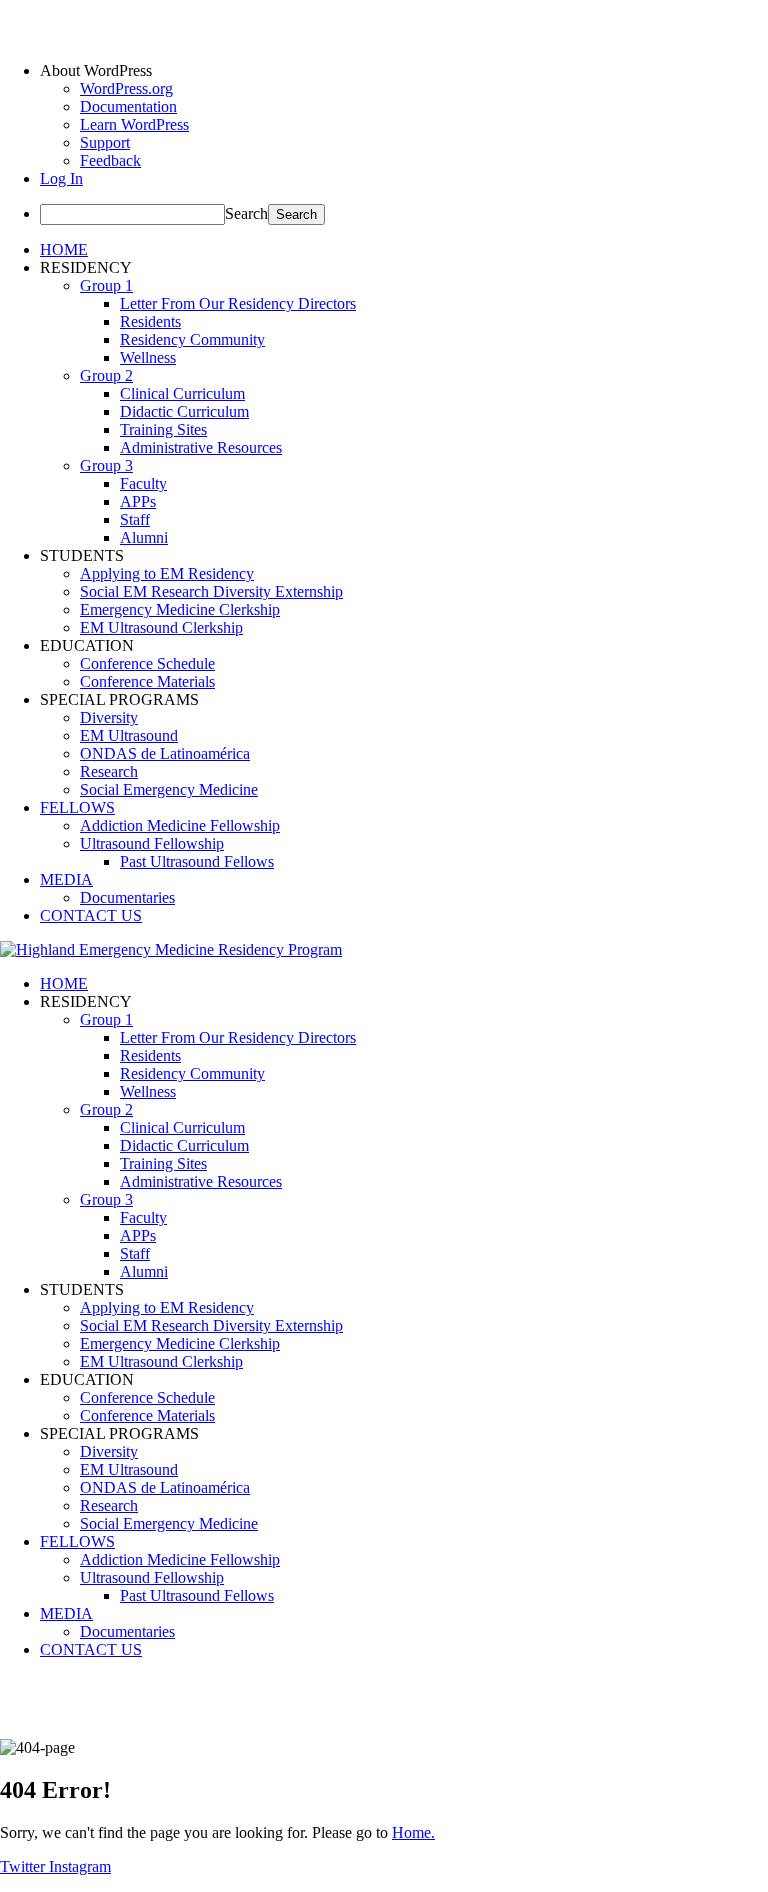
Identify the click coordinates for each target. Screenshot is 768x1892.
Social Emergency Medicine (169, 789)
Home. (413, 1832)
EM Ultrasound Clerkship (161, 627)
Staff (135, 519)
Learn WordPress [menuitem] (134, 124)
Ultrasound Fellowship (152, 843)
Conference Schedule (147, 663)
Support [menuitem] (105, 142)
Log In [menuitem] (61, 178)
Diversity (109, 717)
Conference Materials (147, 681)
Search (246, 213)
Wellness (148, 357)
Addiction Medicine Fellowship (180, 825)
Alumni (144, 537)
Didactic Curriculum (184, 411)
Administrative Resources (201, 447)
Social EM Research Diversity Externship (211, 591)
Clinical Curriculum (182, 393)
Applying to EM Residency (167, 573)
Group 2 (106, 375)
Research (109, 771)
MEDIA (66, 879)
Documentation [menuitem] (128, 106)
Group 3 (106, 465)
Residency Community (192, 339)
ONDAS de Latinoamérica (165, 753)
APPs (138, 501)
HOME (64, 249)
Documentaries (127, 897)
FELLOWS (77, 807)
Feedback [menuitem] (110, 160)
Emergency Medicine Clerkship (180, 609)
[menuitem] (404, 71)
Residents (150, 321)
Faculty (143, 483)
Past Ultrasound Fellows (197, 861)
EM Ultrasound (129, 735)
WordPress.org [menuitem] (126, 88)
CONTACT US (91, 915)
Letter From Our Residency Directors (238, 303)
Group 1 (106, 285)
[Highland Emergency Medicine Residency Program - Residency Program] (171, 949)
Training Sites (163, 429)
